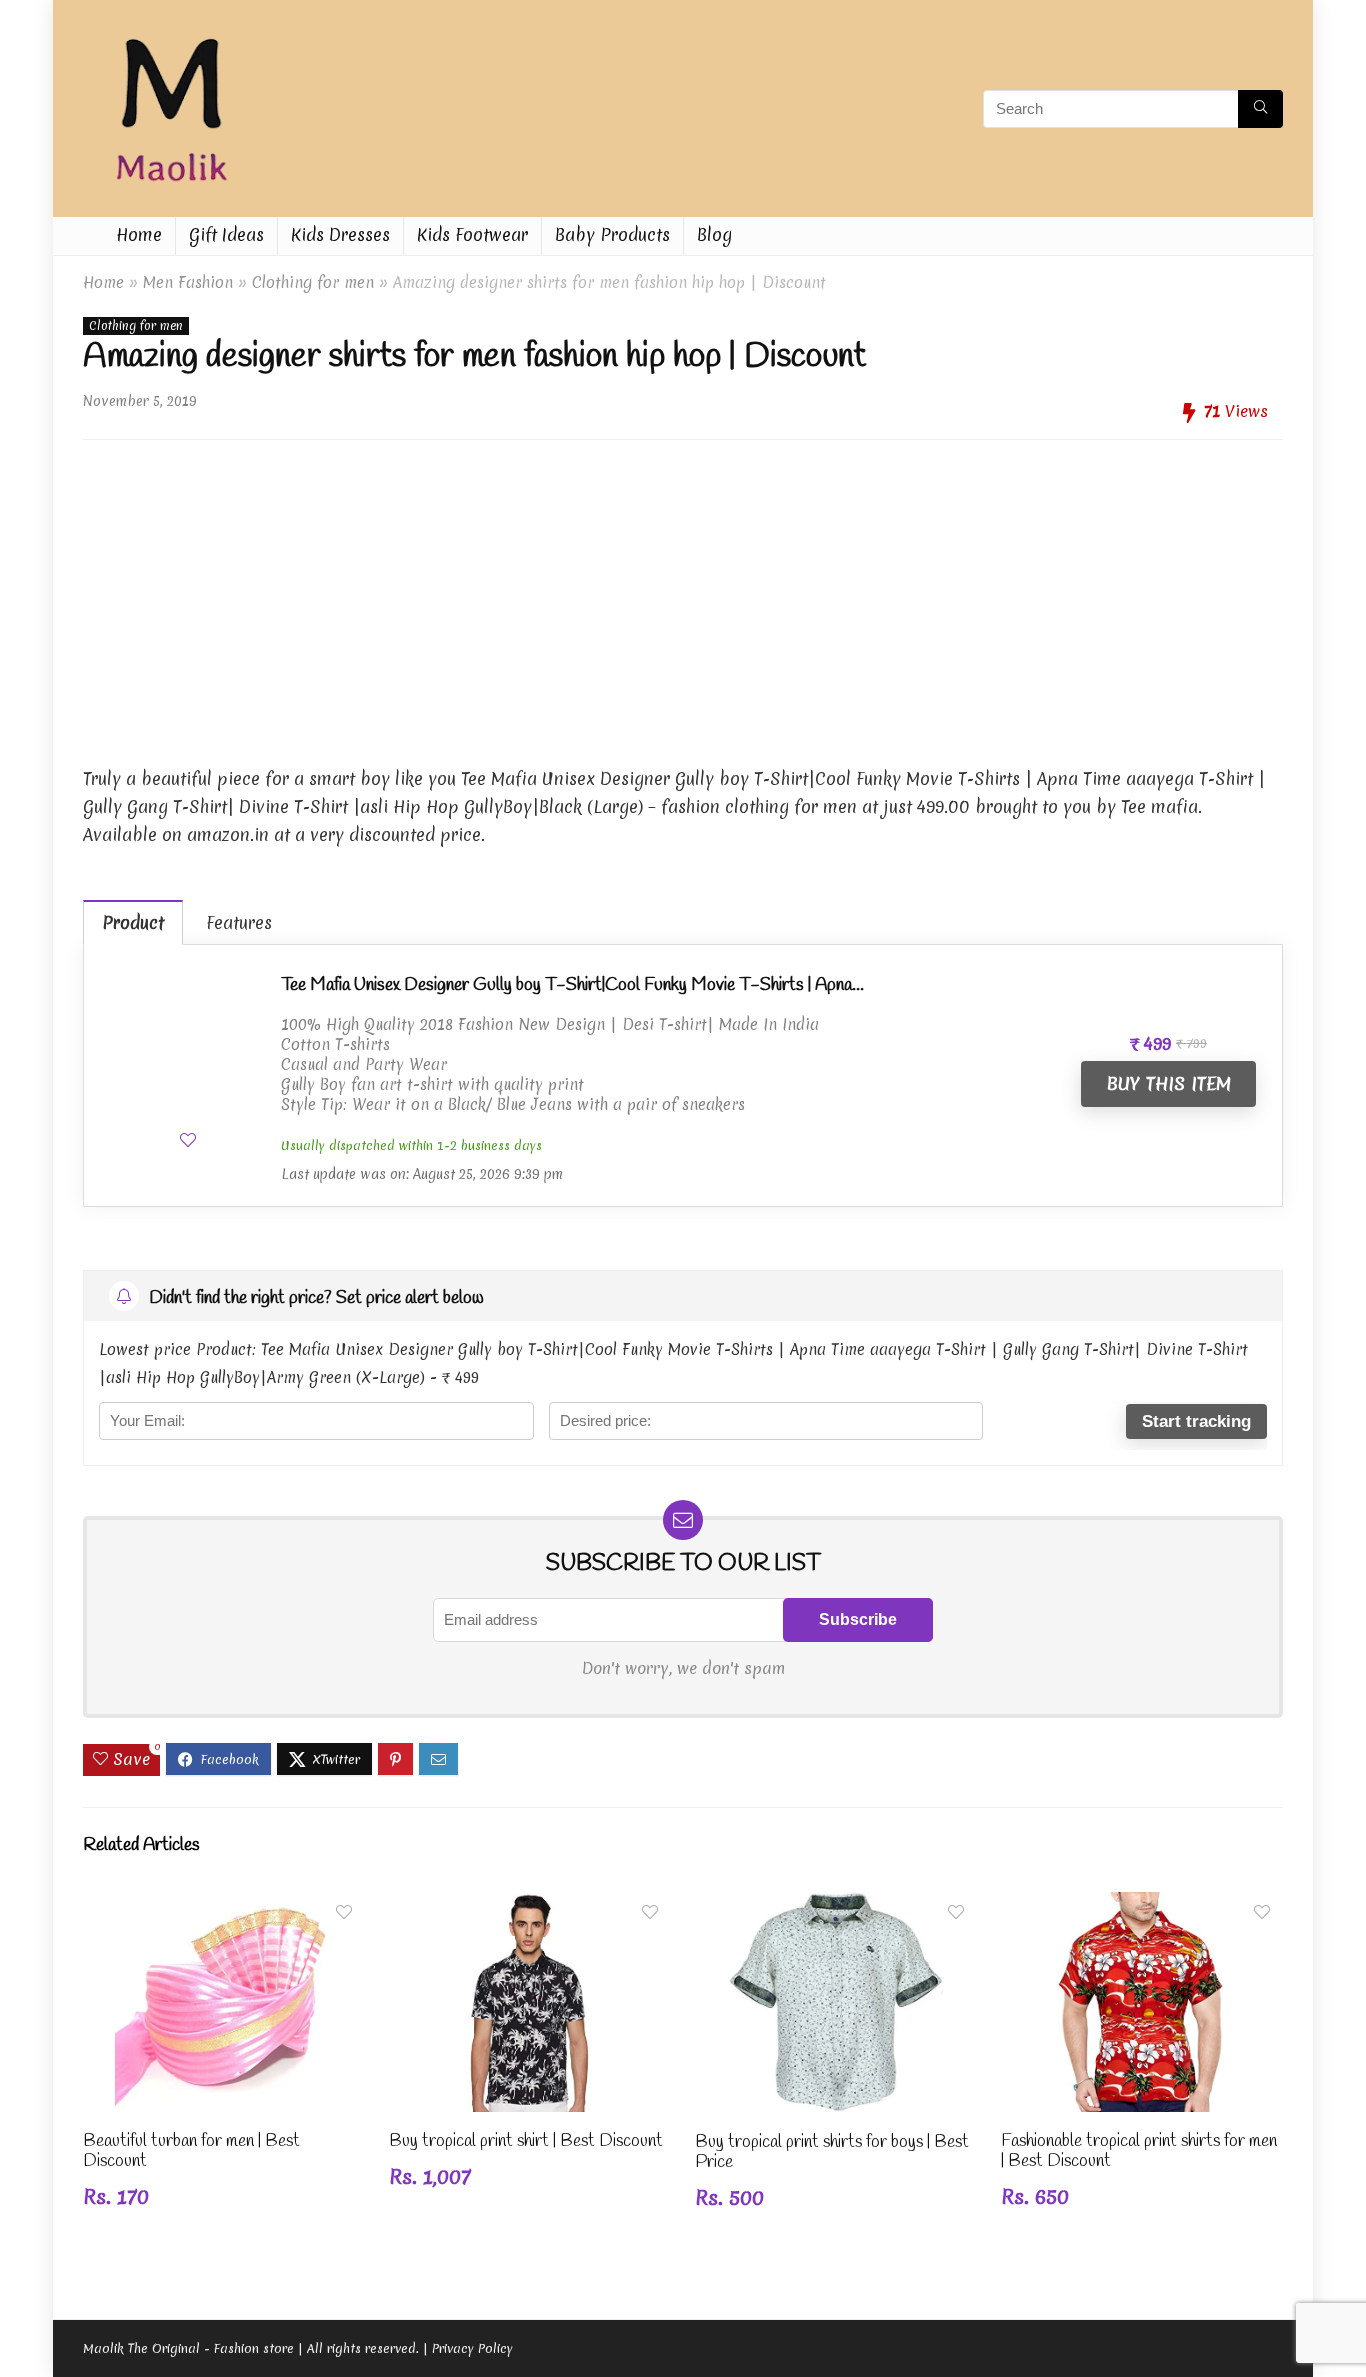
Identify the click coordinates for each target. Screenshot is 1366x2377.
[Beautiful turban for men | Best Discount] (224, 1905)
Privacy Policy (472, 2348)
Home (139, 234)
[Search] (1260, 109)
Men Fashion (188, 282)
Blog (714, 234)
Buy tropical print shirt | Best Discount (526, 2141)
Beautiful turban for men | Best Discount (191, 2151)
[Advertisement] (683, 595)
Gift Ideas (226, 234)
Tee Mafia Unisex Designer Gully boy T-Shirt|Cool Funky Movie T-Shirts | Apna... (572, 985)
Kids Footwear (472, 234)
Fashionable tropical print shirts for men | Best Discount (1139, 2151)
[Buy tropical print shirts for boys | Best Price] (836, 1905)
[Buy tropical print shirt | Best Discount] (529, 1905)
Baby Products (612, 234)
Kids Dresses (340, 234)
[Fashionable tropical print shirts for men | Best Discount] (1142, 1905)
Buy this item (1168, 1083)
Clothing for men (313, 282)
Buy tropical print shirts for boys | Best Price (832, 2152)
